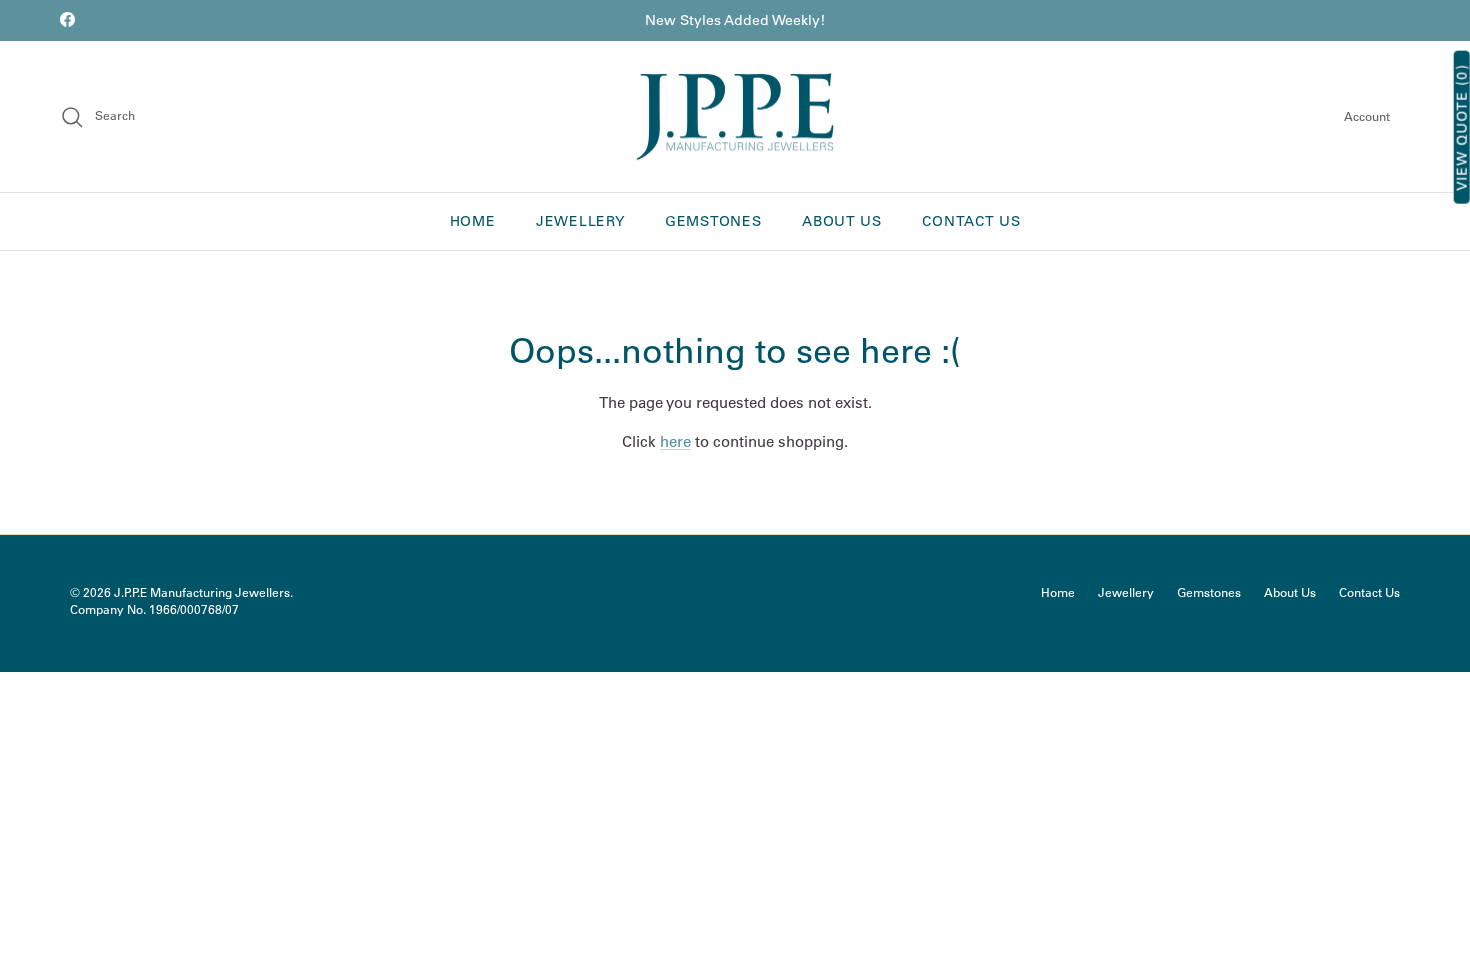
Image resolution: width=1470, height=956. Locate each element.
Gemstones (713, 221)
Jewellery (580, 221)
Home (473, 221)
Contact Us (971, 221)
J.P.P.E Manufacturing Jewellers (202, 592)
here (675, 441)
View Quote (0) (1462, 127)
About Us (842, 221)
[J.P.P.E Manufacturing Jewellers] (735, 117)
